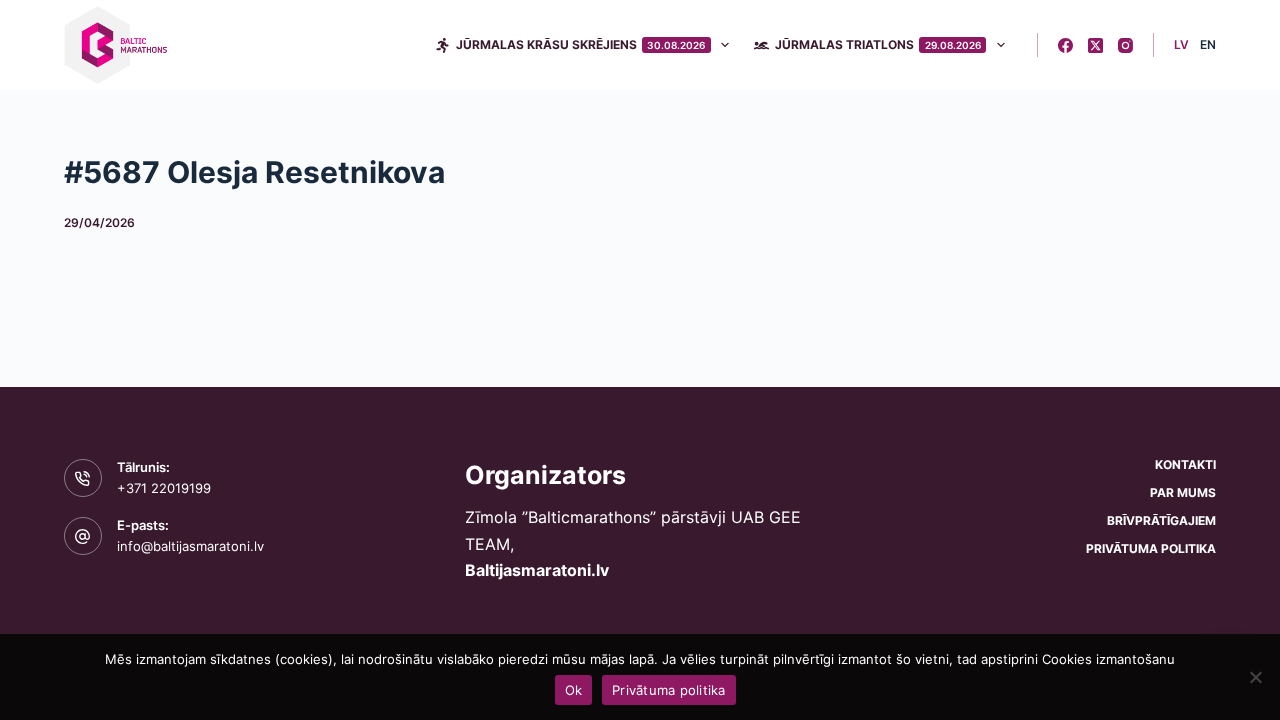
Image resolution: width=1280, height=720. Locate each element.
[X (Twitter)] (1095, 45)
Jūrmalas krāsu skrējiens (581, 44)
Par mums (1183, 492)
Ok (574, 690)
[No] (1255, 677)
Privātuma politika (1151, 548)
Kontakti (1185, 464)
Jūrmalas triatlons (878, 44)
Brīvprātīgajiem (1161, 520)
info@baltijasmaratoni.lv (190, 546)
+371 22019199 (164, 488)
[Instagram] (1125, 45)
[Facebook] (1065, 45)
